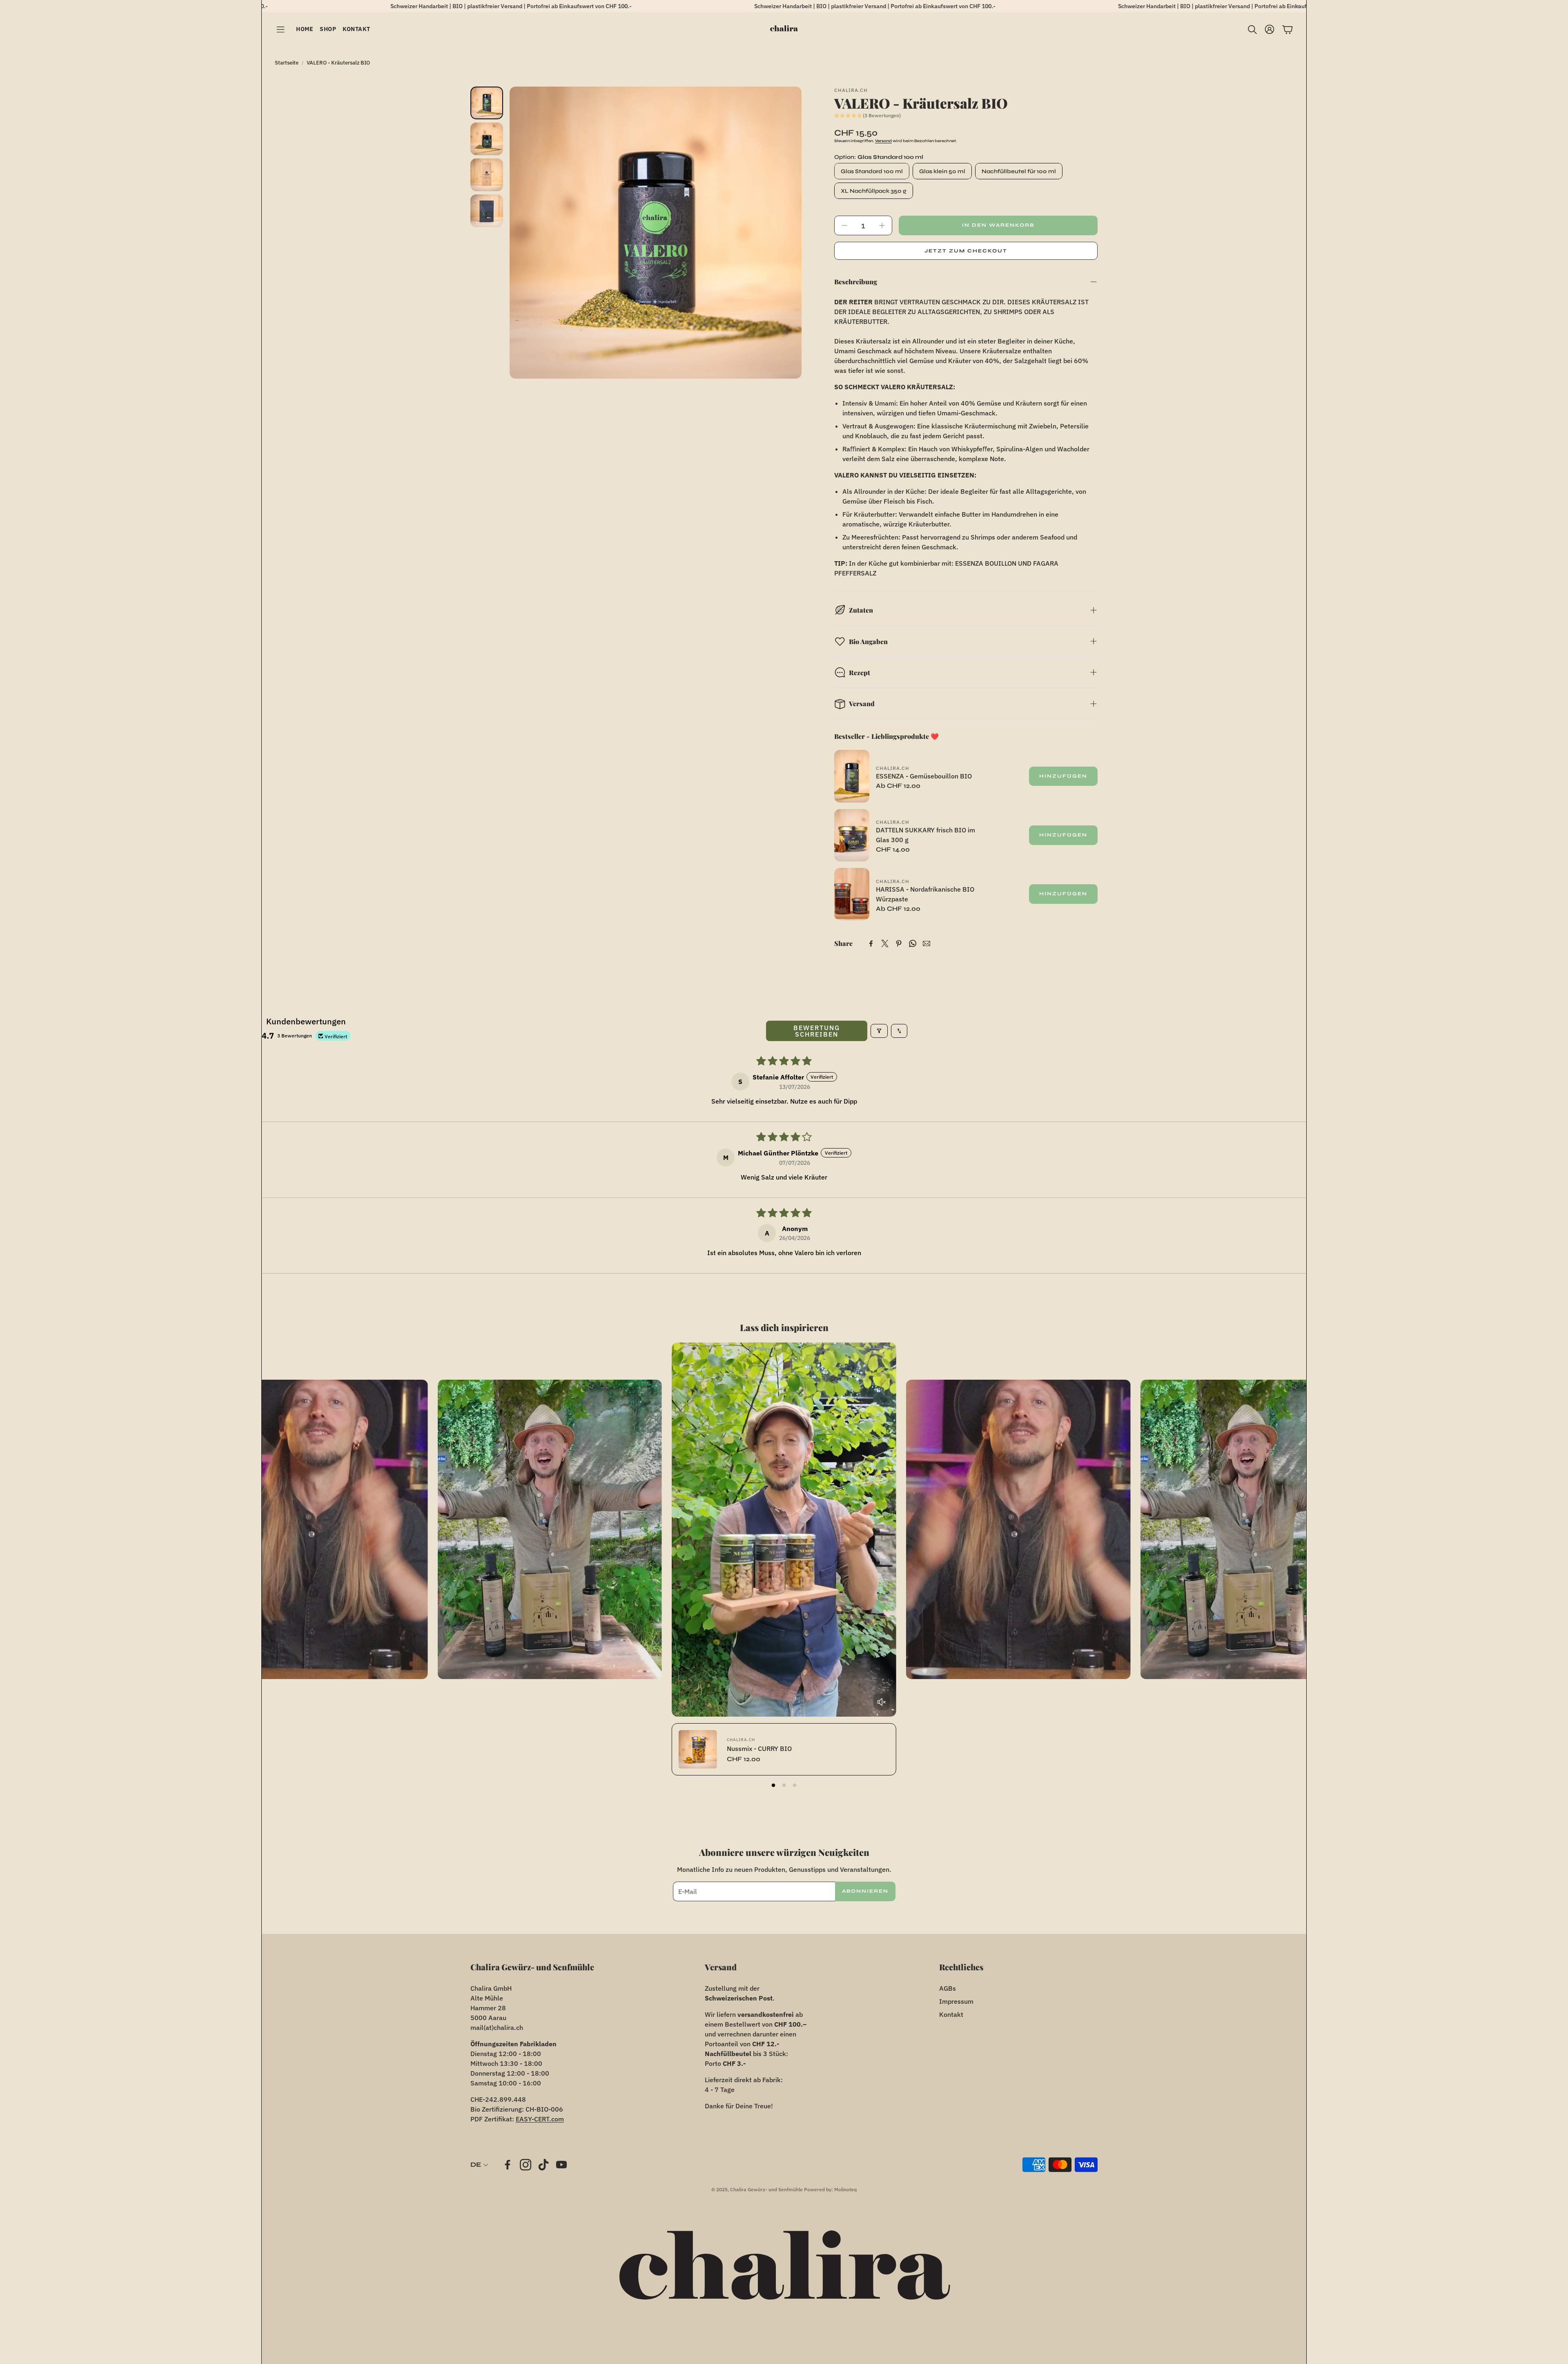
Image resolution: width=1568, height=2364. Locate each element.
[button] (281, 30)
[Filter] (879, 1031)
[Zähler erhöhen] (882, 225)
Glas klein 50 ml (942, 171)
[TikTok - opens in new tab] (543, 2165)
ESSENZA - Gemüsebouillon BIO (924, 776)
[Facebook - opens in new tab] (508, 2165)
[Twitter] (885, 943)
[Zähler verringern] (844, 225)
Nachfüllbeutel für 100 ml (1019, 171)
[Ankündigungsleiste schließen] (1298, 6)
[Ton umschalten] (882, 1702)
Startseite (287, 63)
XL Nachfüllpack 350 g (874, 191)
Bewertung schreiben (817, 1031)
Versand (883, 141)
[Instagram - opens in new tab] (526, 2165)
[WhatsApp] (913, 943)
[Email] (927, 943)
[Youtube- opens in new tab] (561, 2165)
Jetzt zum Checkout (966, 251)
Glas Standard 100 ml (872, 171)
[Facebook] (871, 943)
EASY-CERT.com (540, 2119)
